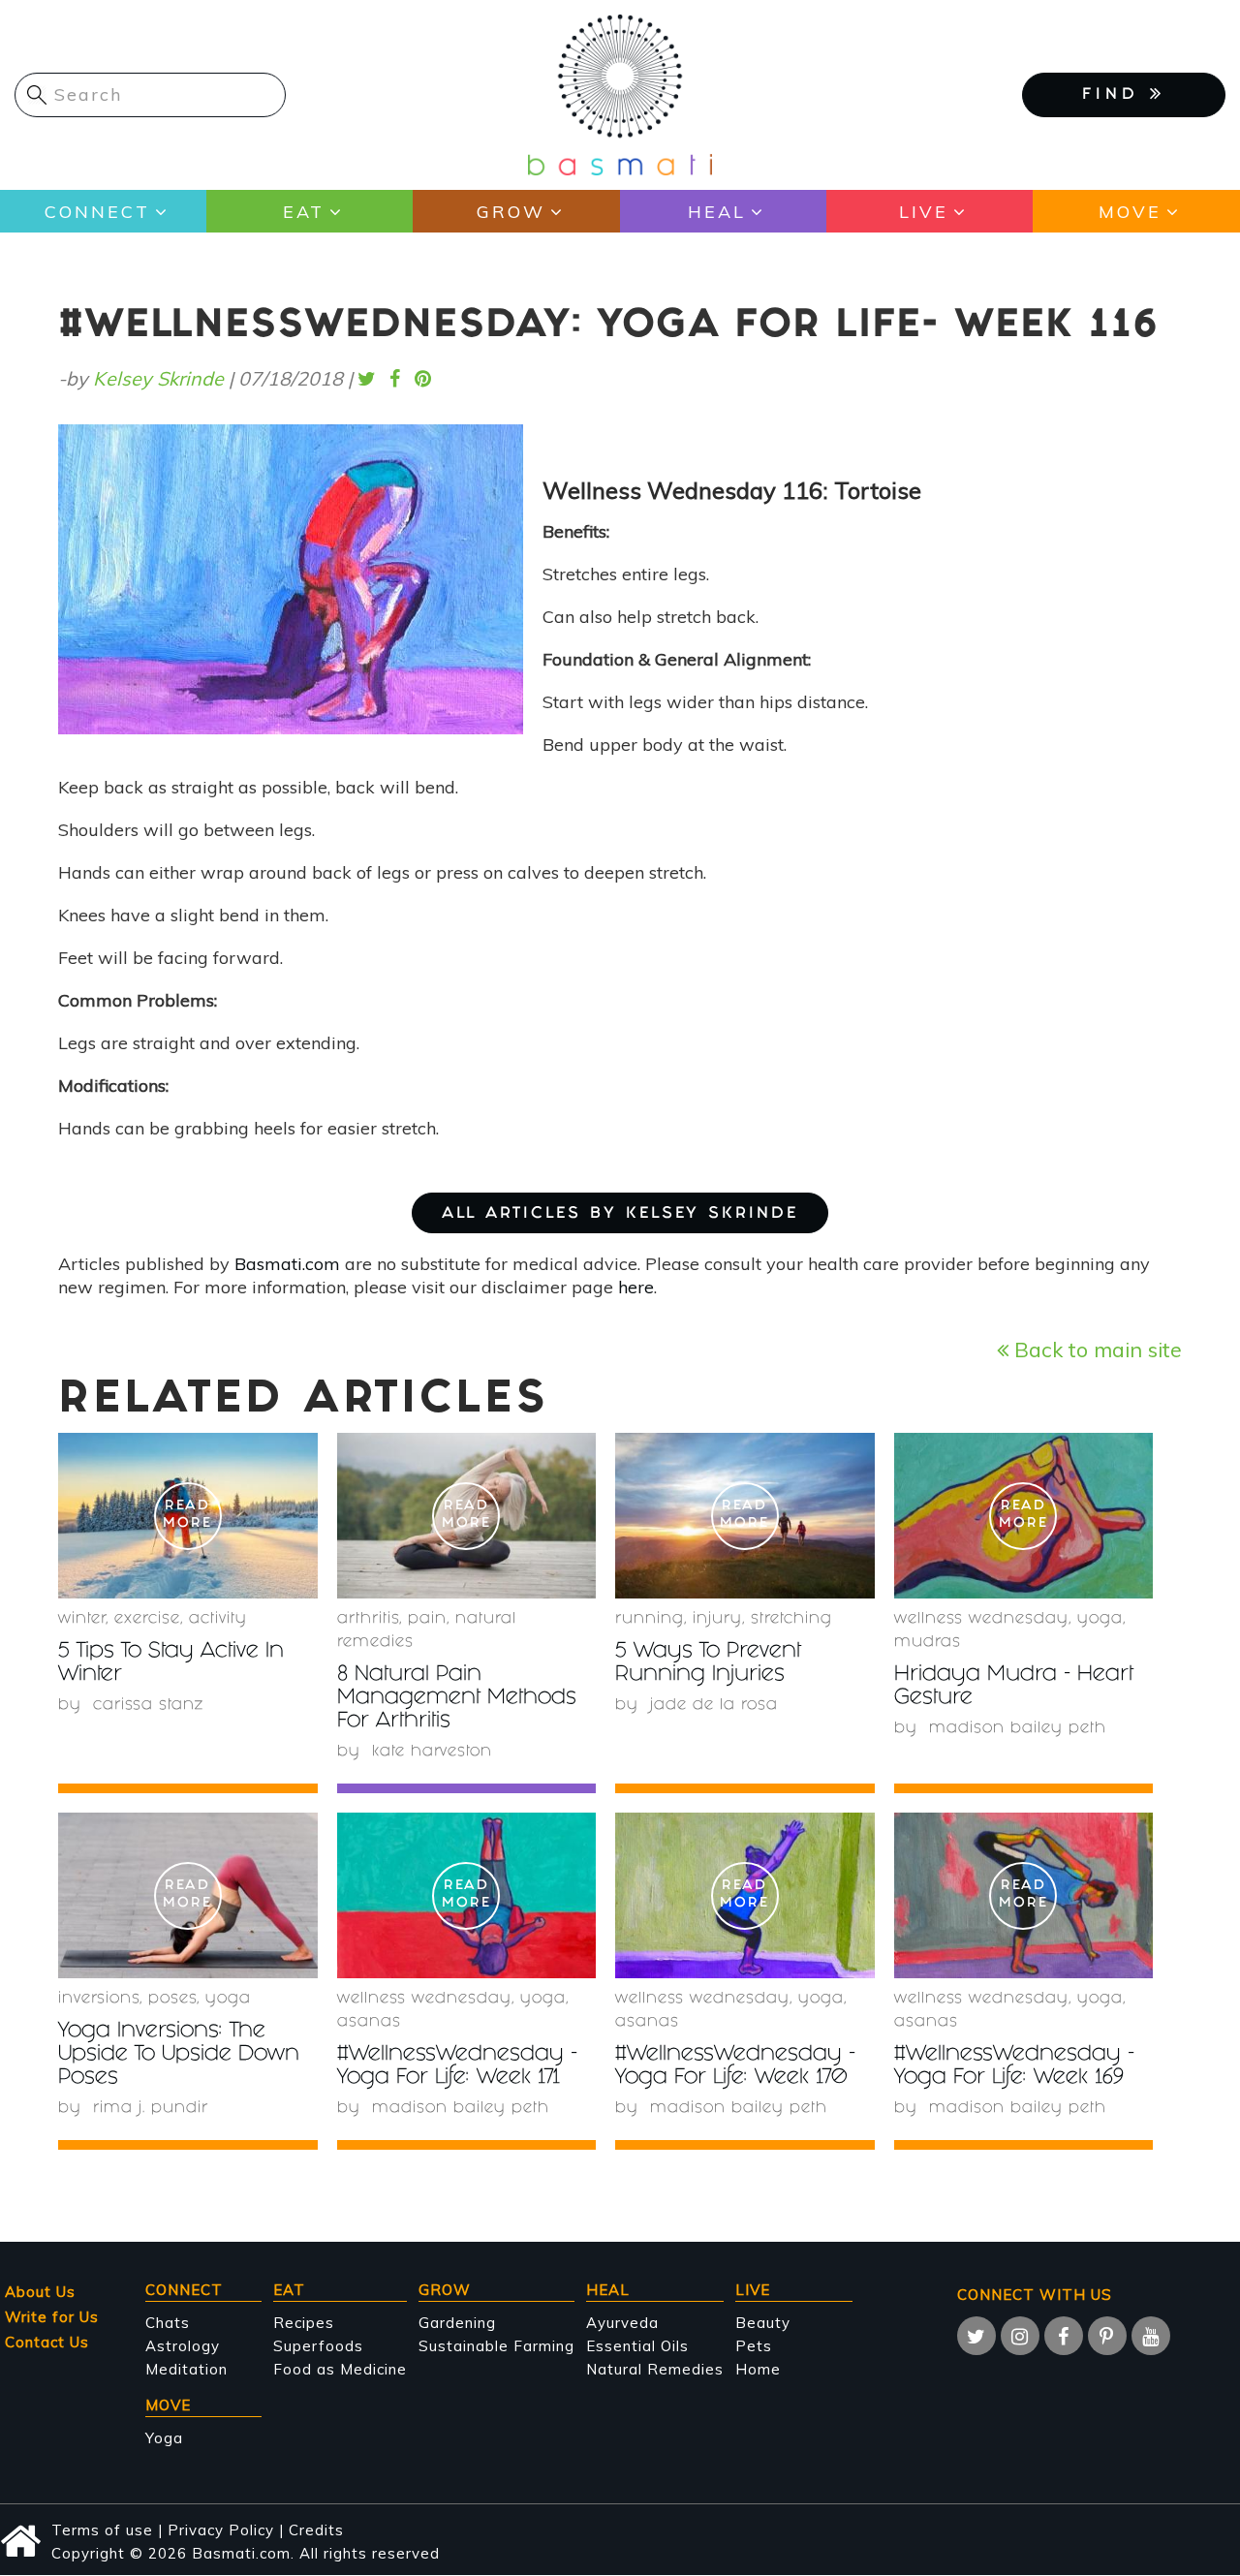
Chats (168, 2323)
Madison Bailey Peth (1018, 1729)
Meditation (186, 2369)
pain (427, 1619)
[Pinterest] (1107, 2336)
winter (82, 1619)
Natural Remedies (655, 2369)
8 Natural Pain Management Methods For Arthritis (457, 1699)
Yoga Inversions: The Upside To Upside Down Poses (179, 2055)
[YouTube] (1151, 2336)
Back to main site (1095, 1349)
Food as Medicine (340, 2369)
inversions (99, 1999)
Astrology (183, 2346)
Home (758, 2369)
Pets (754, 2346)
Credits (316, 2530)
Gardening (457, 2323)
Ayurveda (622, 2323)
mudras (928, 1643)
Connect (97, 212)
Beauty (763, 2323)
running (650, 1619)
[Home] (620, 93)
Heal (717, 212)
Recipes (304, 2323)
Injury (717, 1619)
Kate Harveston (432, 1752)
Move (1130, 212)
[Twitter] (976, 2336)
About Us (40, 2292)
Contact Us (47, 2342)
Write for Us (52, 2317)
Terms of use (102, 2530)
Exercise (147, 1619)
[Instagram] (1020, 2336)
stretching (791, 1619)
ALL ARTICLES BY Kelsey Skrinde (620, 1214)
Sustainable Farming (496, 2346)
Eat (304, 212)
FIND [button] (1116, 95)
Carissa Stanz (148, 1706)
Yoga (164, 2438)
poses (172, 1999)
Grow (511, 212)
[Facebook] (1064, 2336)
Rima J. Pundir (151, 2109)
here (636, 1287)
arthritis (368, 1619)
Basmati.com (287, 1264)
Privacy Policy (221, 2530)
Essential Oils (637, 2346)
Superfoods (318, 2346)
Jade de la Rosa (714, 1706)
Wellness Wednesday (981, 1619)
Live (924, 212)
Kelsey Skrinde (158, 378)
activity (218, 1619)
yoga (1100, 1619)
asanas (369, 2022)
